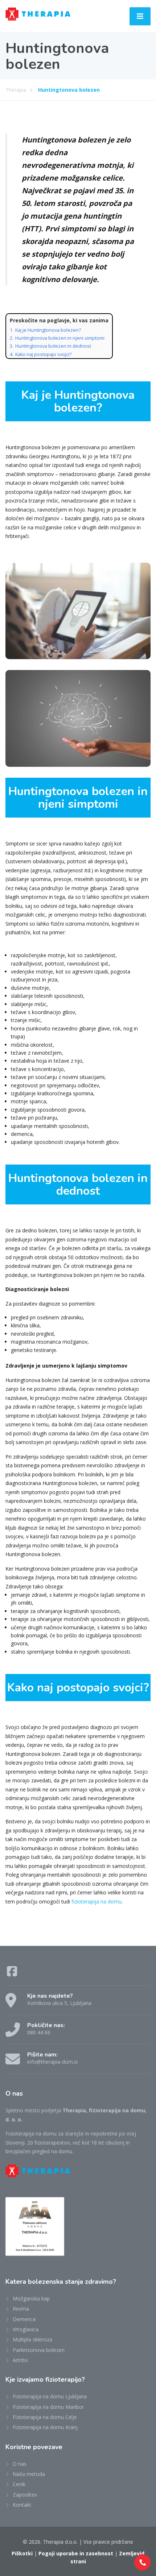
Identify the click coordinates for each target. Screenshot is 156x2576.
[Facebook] (12, 1974)
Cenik (19, 2484)
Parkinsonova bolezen (39, 2350)
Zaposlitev (25, 2495)
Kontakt (22, 2505)
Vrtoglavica (26, 2329)
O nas (20, 2464)
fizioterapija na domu (97, 1901)
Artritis (20, 2360)
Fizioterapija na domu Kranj (45, 2427)
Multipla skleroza (32, 2339)
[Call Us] (142, 2562)
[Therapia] (38, 13)
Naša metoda (29, 2474)
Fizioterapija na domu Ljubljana (50, 2396)
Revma (21, 2309)
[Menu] (140, 16)
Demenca (24, 2319)
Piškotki (22, 2553)
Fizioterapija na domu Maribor (48, 2407)
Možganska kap (31, 2298)
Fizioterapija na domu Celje (45, 2417)
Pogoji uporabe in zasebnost (76, 2553)
